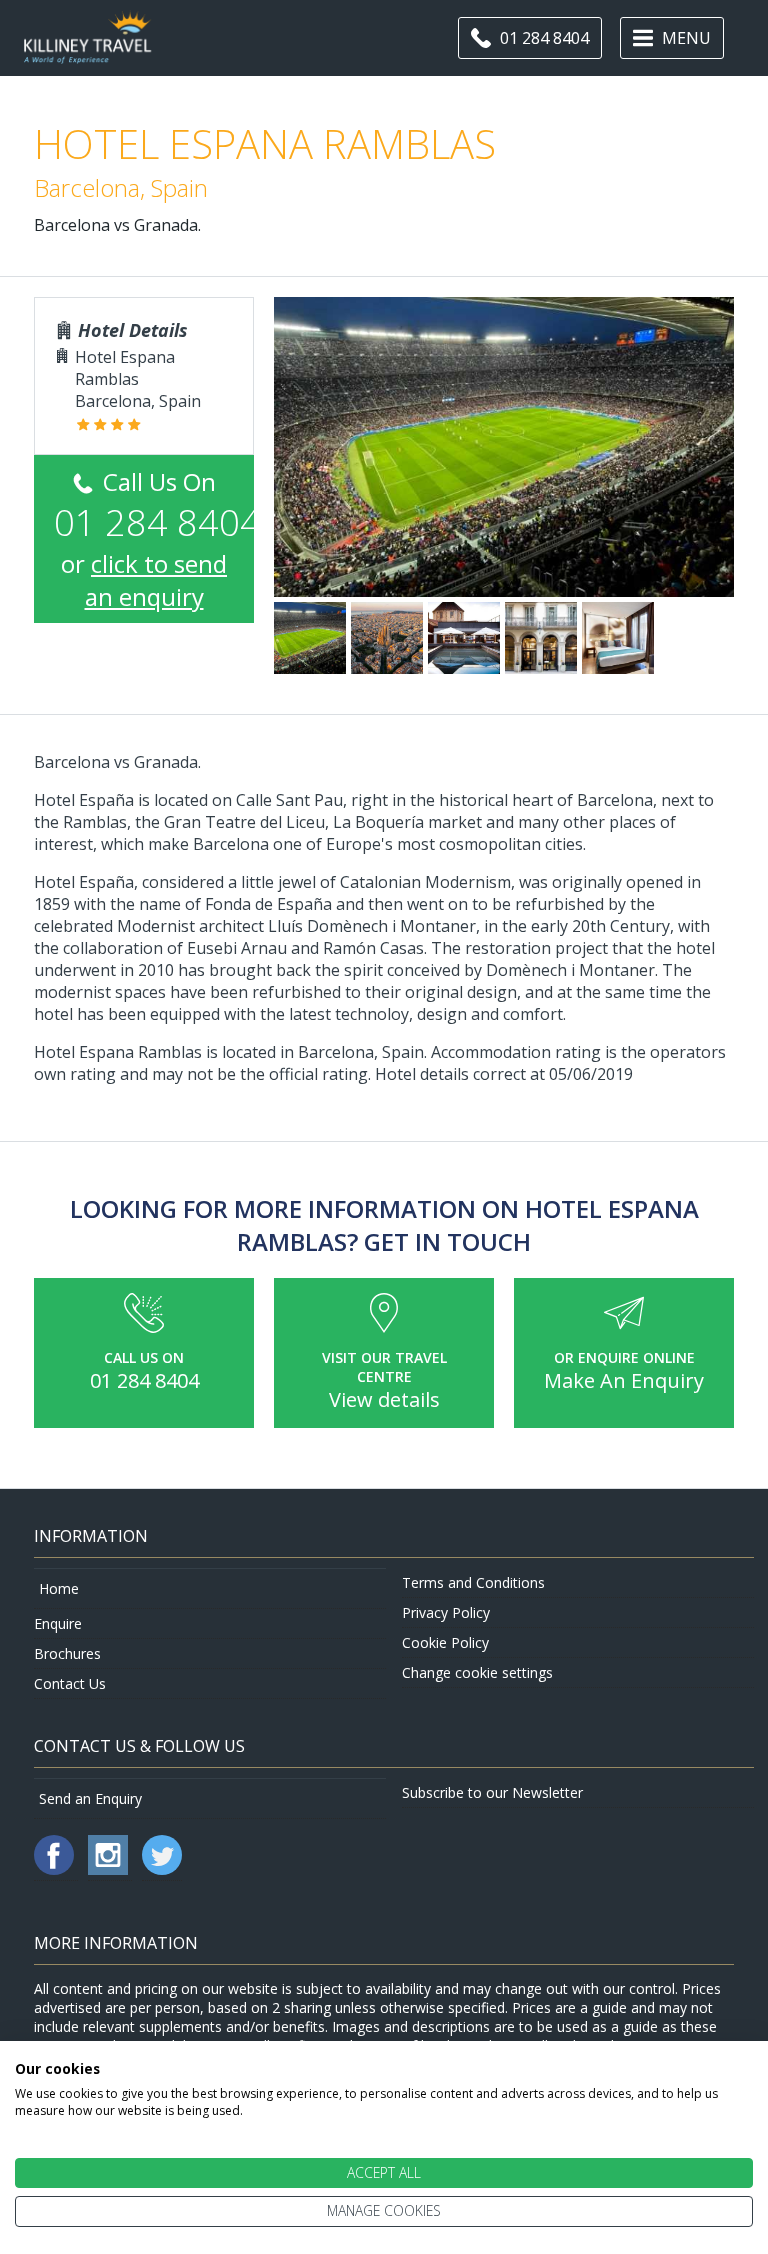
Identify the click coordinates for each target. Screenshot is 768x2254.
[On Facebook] (56, 1869)
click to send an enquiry (156, 580)
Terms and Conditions (473, 1582)
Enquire (58, 1623)
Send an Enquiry (90, 1798)
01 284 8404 (144, 1380)
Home (59, 1588)
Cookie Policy (445, 1642)
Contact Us (70, 1683)
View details (384, 1399)
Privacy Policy (446, 1612)
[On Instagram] (110, 1869)
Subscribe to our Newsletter (492, 1792)
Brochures (67, 1653)
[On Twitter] (162, 1869)
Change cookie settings (477, 1672)
